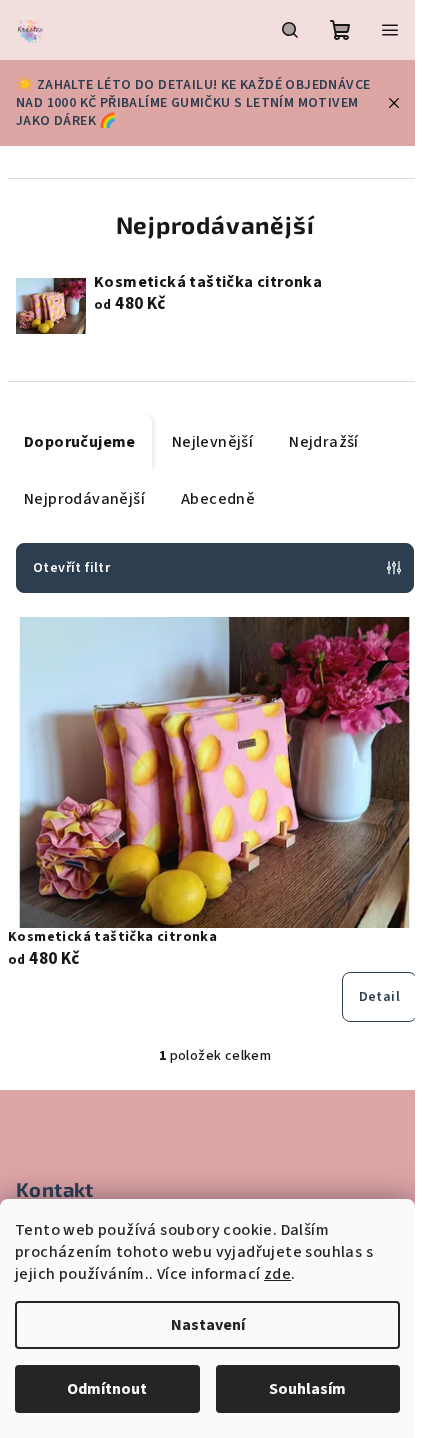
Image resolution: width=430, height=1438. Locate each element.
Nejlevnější (212, 442)
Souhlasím (307, 1389)
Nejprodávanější (84, 499)
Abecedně (218, 499)
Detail (379, 997)
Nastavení (208, 1325)
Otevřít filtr (71, 568)
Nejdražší (324, 442)
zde (277, 1274)
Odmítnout (107, 1389)
